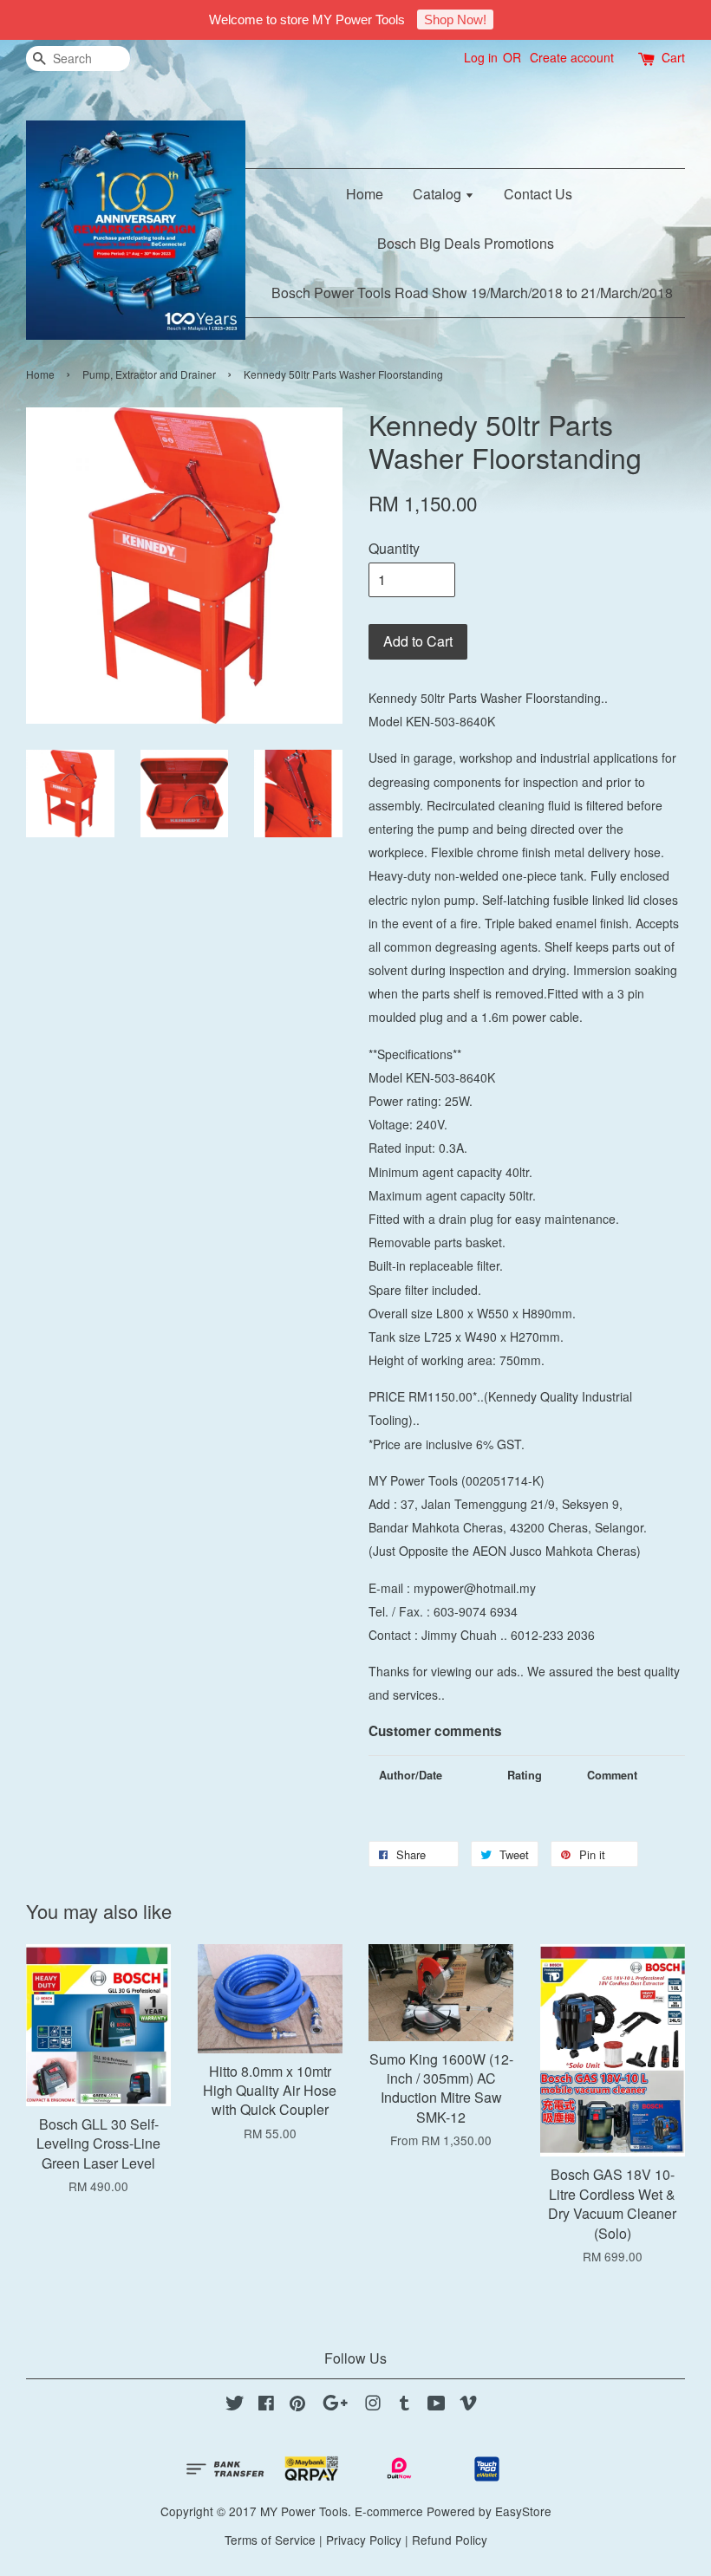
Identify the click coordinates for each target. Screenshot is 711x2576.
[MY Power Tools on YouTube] (437, 2405)
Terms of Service (270, 2540)
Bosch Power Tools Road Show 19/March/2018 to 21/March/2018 (472, 293)
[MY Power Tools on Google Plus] (335, 2405)
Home (365, 194)
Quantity (394, 548)
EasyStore (523, 2511)
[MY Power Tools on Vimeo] (468, 2405)
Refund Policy (450, 2540)
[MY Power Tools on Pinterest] (297, 2405)
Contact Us (538, 194)
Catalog (439, 194)
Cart (673, 57)
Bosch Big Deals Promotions (466, 243)
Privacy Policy (364, 2540)
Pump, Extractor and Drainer (149, 374)
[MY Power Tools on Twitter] (235, 2405)
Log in (481, 57)
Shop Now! (455, 20)
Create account (572, 57)
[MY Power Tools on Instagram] (373, 2405)
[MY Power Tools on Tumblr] (404, 2405)
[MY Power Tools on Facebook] (266, 2405)
